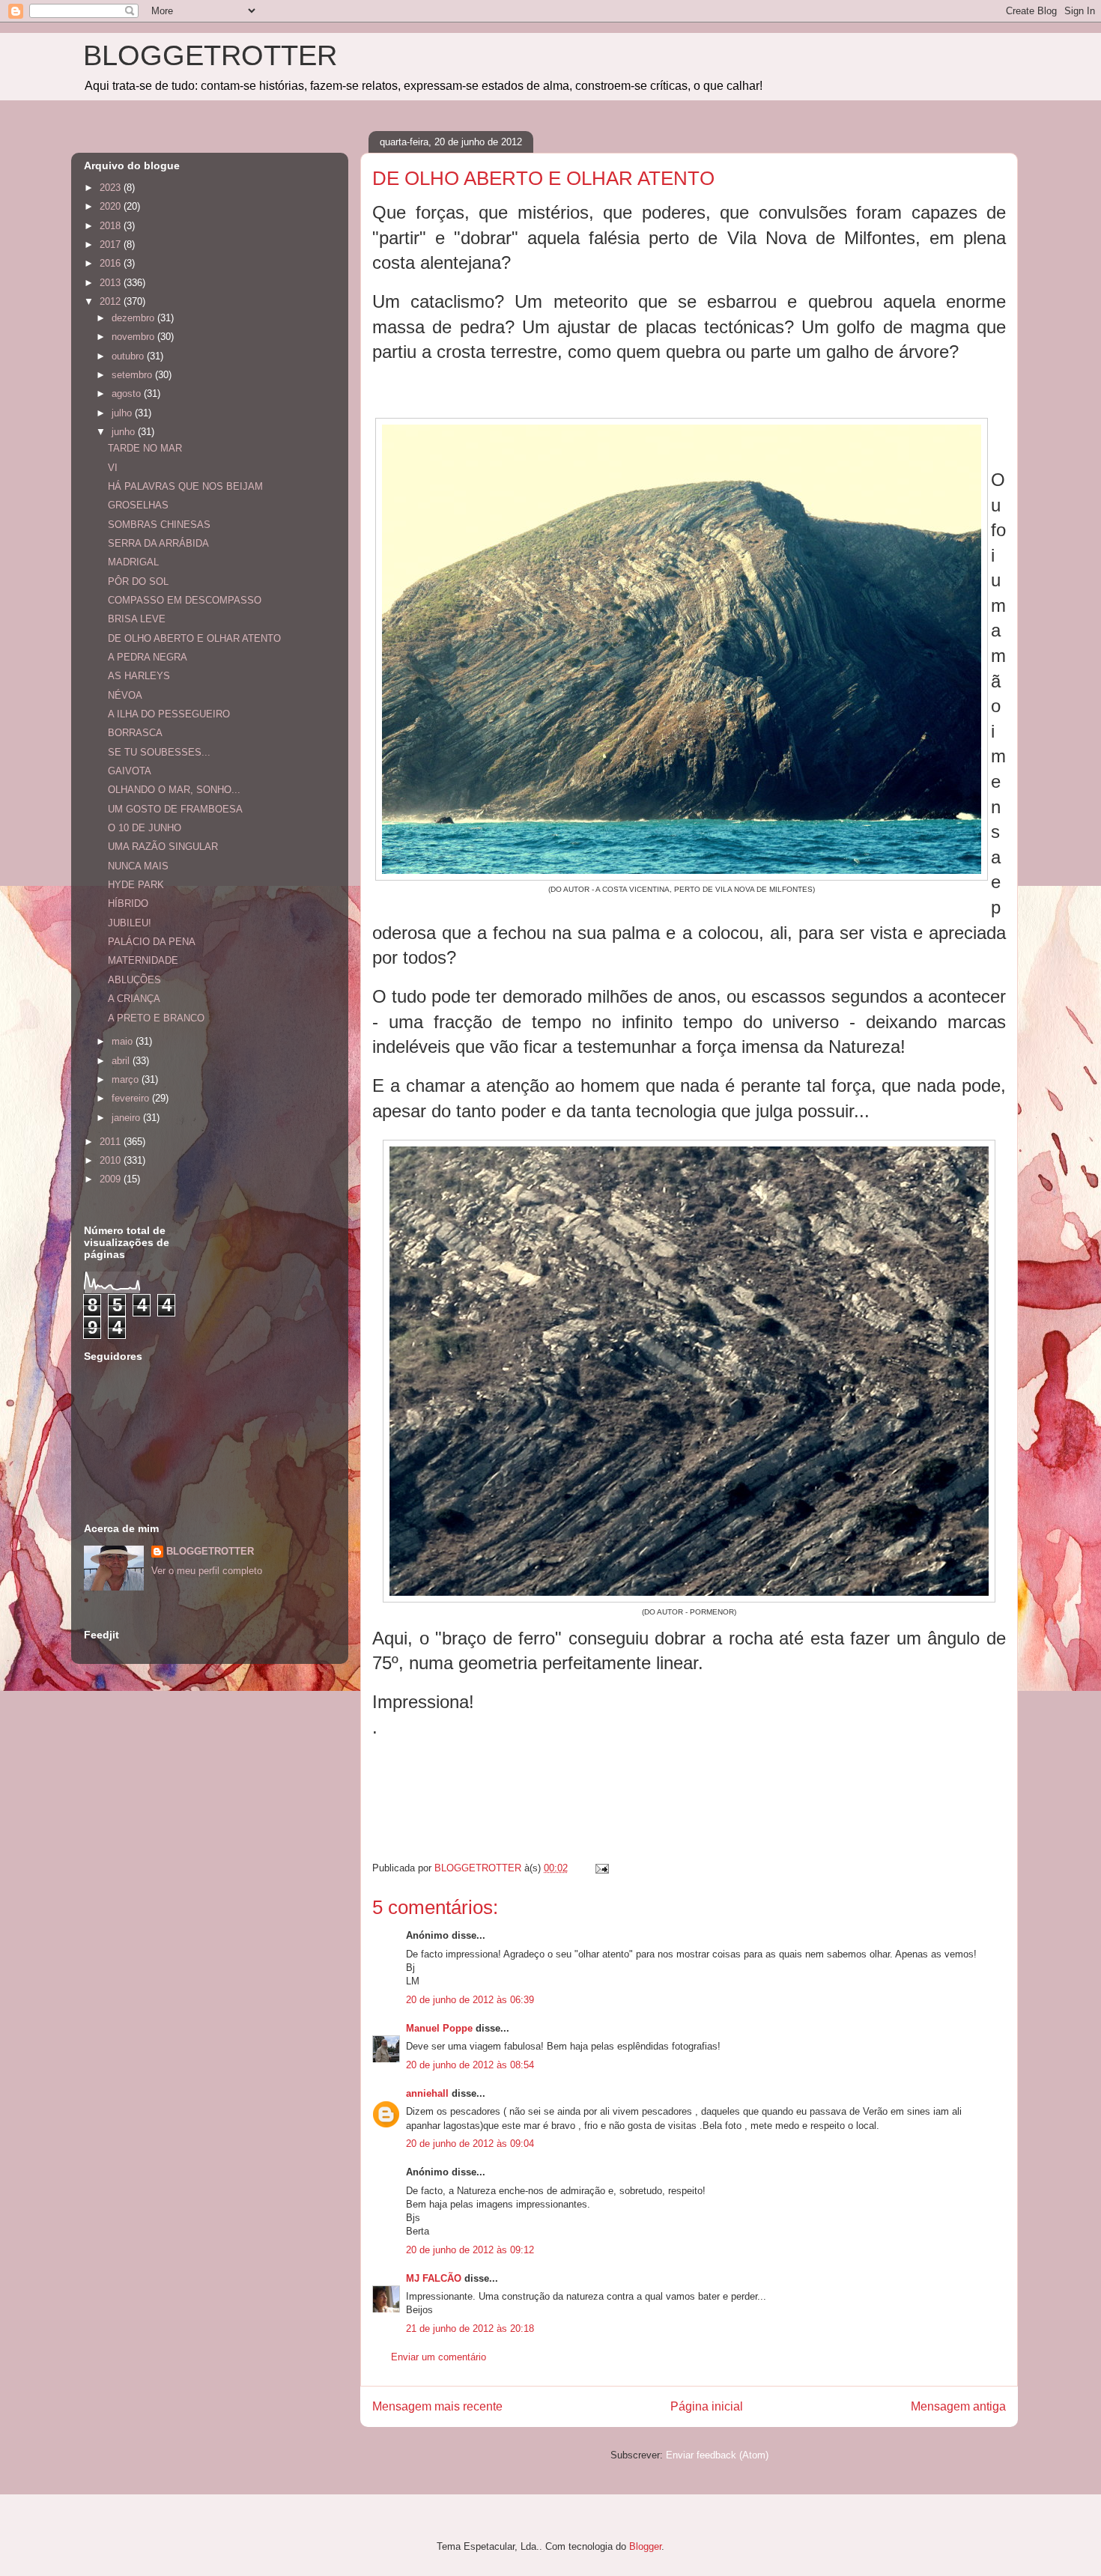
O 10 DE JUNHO (145, 828)
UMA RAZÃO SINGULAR (163, 847)
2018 (112, 226)
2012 (112, 301)
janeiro (127, 1118)
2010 (112, 1160)
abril (122, 1061)
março (127, 1079)
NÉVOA (125, 695)
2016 (112, 263)
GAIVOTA (130, 771)
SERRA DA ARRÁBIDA (158, 543)
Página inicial (707, 2406)
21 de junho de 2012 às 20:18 (470, 2329)
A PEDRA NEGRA (148, 657)
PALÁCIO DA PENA (152, 942)
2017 (112, 244)
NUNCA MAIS (138, 866)
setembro (133, 375)
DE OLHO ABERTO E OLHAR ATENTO (194, 638)
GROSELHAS (138, 505)
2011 (112, 1142)
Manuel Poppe (439, 2028)
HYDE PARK (136, 885)
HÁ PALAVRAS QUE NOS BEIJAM (185, 486)
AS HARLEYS (139, 676)
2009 (112, 1179)
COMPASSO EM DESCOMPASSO (185, 600)
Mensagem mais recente (437, 2406)
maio (124, 1041)
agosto (128, 394)
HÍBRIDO (128, 903)
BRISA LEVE (137, 619)
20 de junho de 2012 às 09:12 (470, 2250)
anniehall (427, 2093)
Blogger (645, 2546)
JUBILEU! (130, 923)
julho (123, 413)
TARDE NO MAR (145, 448)
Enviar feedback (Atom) (717, 2455)
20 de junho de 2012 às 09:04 (470, 2144)
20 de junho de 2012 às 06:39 (470, 2000)
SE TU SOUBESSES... (159, 752)
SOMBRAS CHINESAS (159, 525)
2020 (112, 206)
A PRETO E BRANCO (156, 1018)
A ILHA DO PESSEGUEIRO (169, 714)
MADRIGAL (133, 562)
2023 (112, 188)
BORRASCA (135, 733)
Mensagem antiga (958, 2406)
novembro (134, 337)
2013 (112, 283)
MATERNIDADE (143, 960)
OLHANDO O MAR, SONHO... (174, 790)
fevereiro (132, 1098)
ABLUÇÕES (134, 980)
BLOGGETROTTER (210, 55)
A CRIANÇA (134, 999)
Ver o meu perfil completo (207, 1571)
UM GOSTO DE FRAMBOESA (175, 809)
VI (113, 468)
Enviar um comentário (439, 2357)
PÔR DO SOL (138, 581)
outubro (129, 356)
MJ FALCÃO (434, 2278)
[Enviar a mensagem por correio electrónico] (601, 1868)
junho (125, 432)
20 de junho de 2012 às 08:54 (470, 2065)
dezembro (134, 318)
